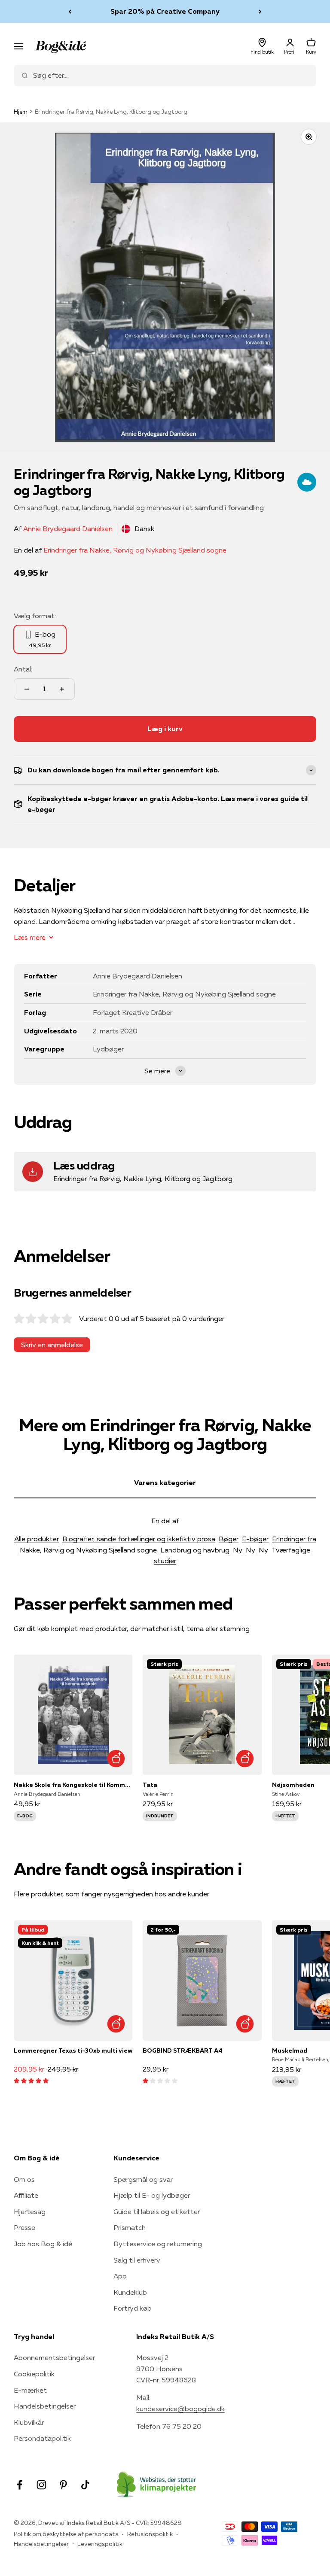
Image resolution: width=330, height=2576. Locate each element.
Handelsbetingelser (45, 2406)
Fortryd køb (133, 2308)
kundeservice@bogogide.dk (180, 2409)
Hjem (21, 112)
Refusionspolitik (150, 2534)
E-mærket (30, 2390)
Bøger (229, 1539)
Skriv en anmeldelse (52, 1345)
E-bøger (255, 1539)
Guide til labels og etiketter (157, 2211)
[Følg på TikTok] (85, 2485)
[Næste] (260, 12)
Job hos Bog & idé (43, 2244)
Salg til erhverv (137, 2260)
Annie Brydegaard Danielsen (68, 529)
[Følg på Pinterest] (63, 2485)
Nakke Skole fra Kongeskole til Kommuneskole (73, 1785)
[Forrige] (70, 12)
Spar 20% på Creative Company (165, 11)
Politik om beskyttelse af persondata (66, 2534)
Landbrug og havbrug (195, 1550)
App (120, 2276)
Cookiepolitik (34, 2374)
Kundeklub (130, 2292)
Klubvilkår (29, 2422)
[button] (31, 2080)
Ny (238, 1550)
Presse (24, 2227)
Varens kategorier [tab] (165, 1482)
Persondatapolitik (42, 2438)
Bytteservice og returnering (158, 2244)
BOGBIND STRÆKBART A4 (183, 2050)
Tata (150, 1785)
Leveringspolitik (100, 2544)
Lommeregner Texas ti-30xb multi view (73, 2050)
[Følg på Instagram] (41, 2485)
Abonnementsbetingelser (54, 2357)
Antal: (23, 669)
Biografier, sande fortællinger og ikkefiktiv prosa (139, 1539)
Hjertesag (30, 2211)
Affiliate (26, 2195)
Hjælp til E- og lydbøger (152, 2195)
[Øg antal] (62, 689)
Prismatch (130, 2227)
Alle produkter (37, 1539)
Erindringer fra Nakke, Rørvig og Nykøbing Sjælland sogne (135, 550)
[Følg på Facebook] (20, 2485)
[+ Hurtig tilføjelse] (116, 1758)
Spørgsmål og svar (143, 2179)
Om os (24, 2179)
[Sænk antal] (27, 689)
